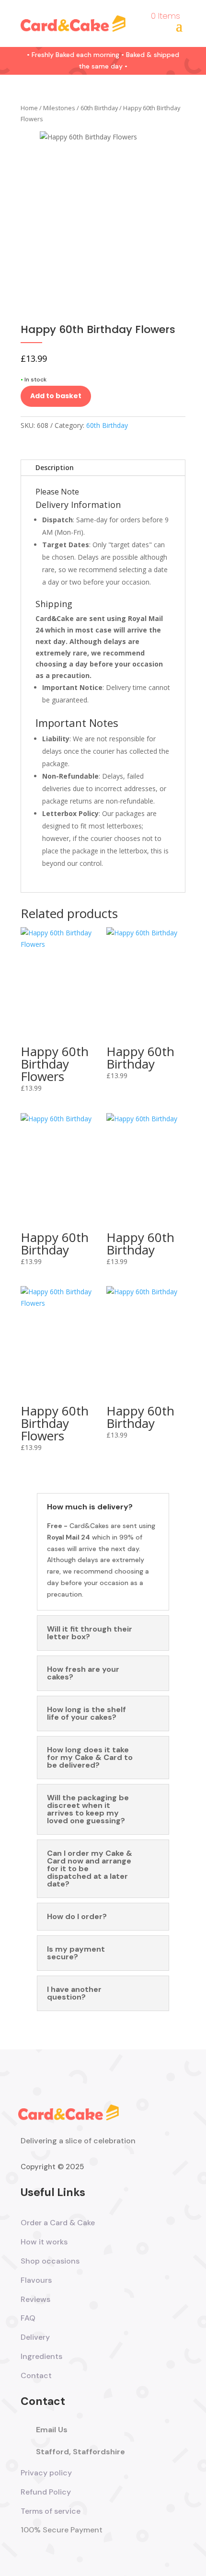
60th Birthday (99, 108)
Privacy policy (46, 2473)
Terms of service (51, 2511)
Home (29, 108)
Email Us (52, 2430)
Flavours (36, 2280)
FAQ (28, 2318)
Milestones (59, 108)
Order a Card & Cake (58, 2223)
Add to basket (56, 396)
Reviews (35, 2299)
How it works (44, 2242)
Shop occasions (50, 2261)
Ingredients (41, 2356)
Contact (36, 2375)
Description (55, 467)
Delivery (35, 2337)
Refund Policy (46, 2492)
